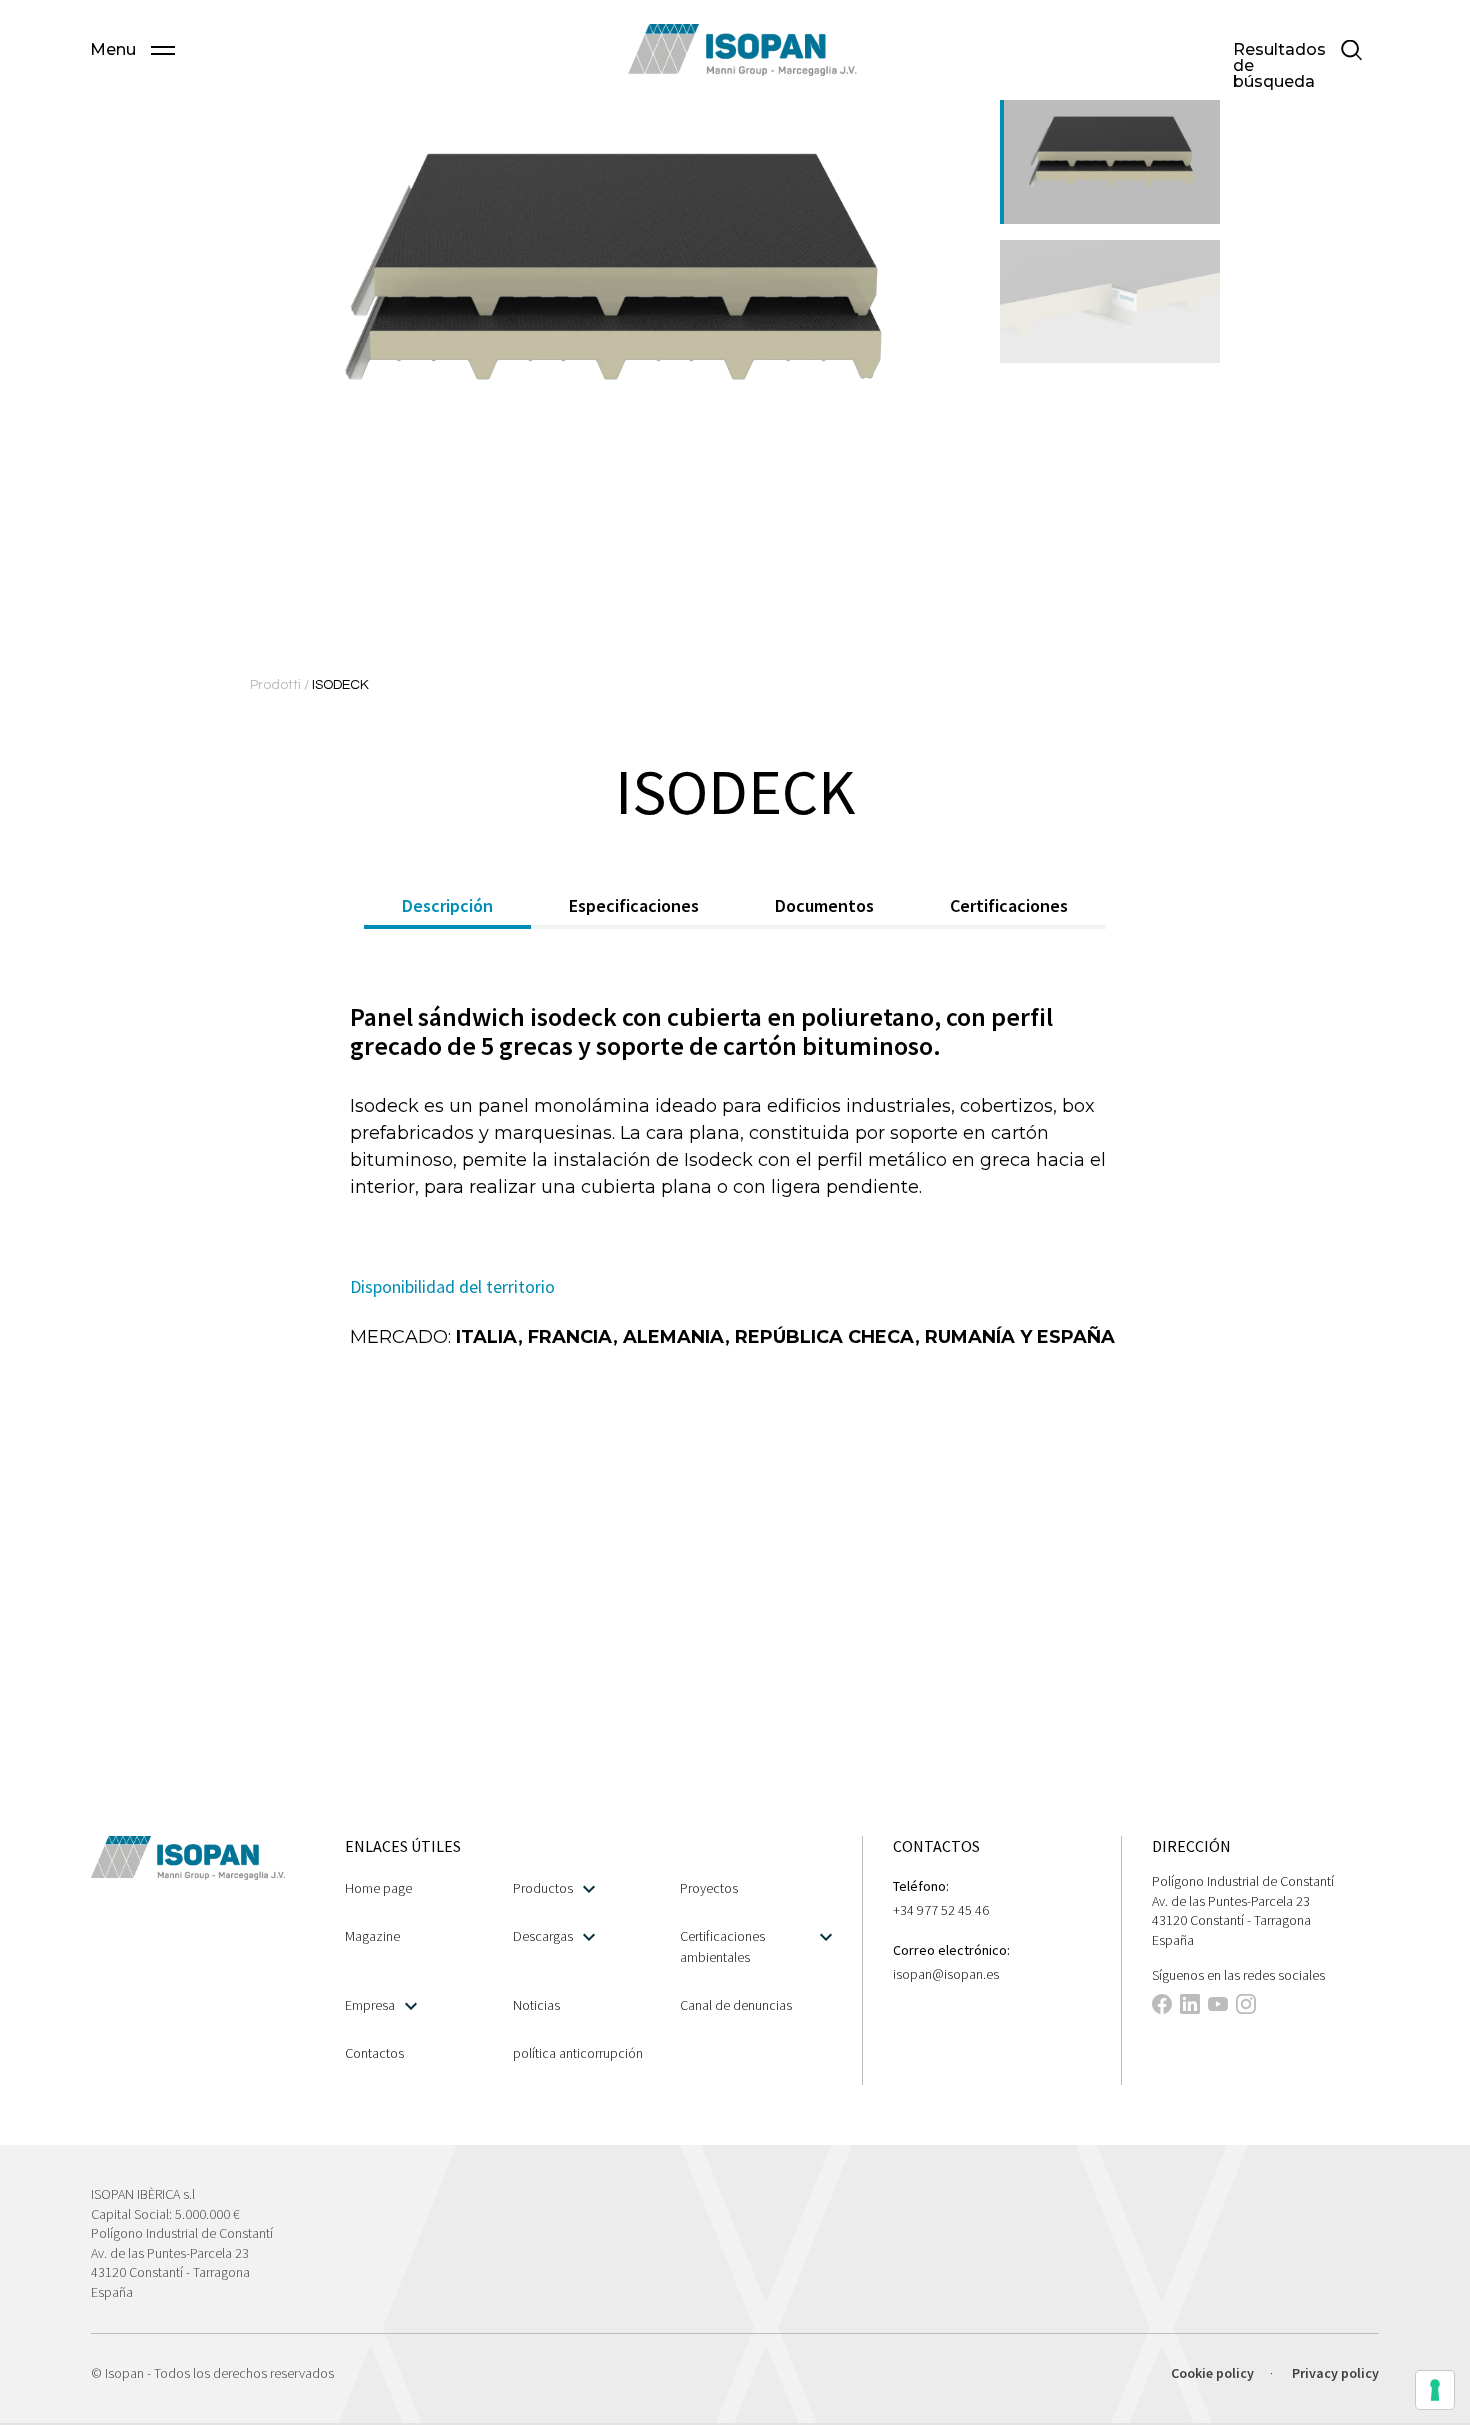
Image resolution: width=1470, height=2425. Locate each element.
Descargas (543, 1936)
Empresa (370, 2005)
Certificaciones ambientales (722, 1946)
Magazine (372, 1936)
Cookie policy (1212, 2373)
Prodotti (277, 685)
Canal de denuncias (736, 2005)
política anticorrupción (578, 2053)
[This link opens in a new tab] (1162, 2007)
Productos (543, 1888)
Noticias (536, 2005)
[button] (132, 50)
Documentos (824, 905)
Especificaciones (634, 905)
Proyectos (709, 1888)
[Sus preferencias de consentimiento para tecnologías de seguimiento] (1435, 2390)
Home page (378, 1888)
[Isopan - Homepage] (742, 50)
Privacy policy (1335, 2373)
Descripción (447, 905)
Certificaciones (1009, 905)
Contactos (374, 2053)
